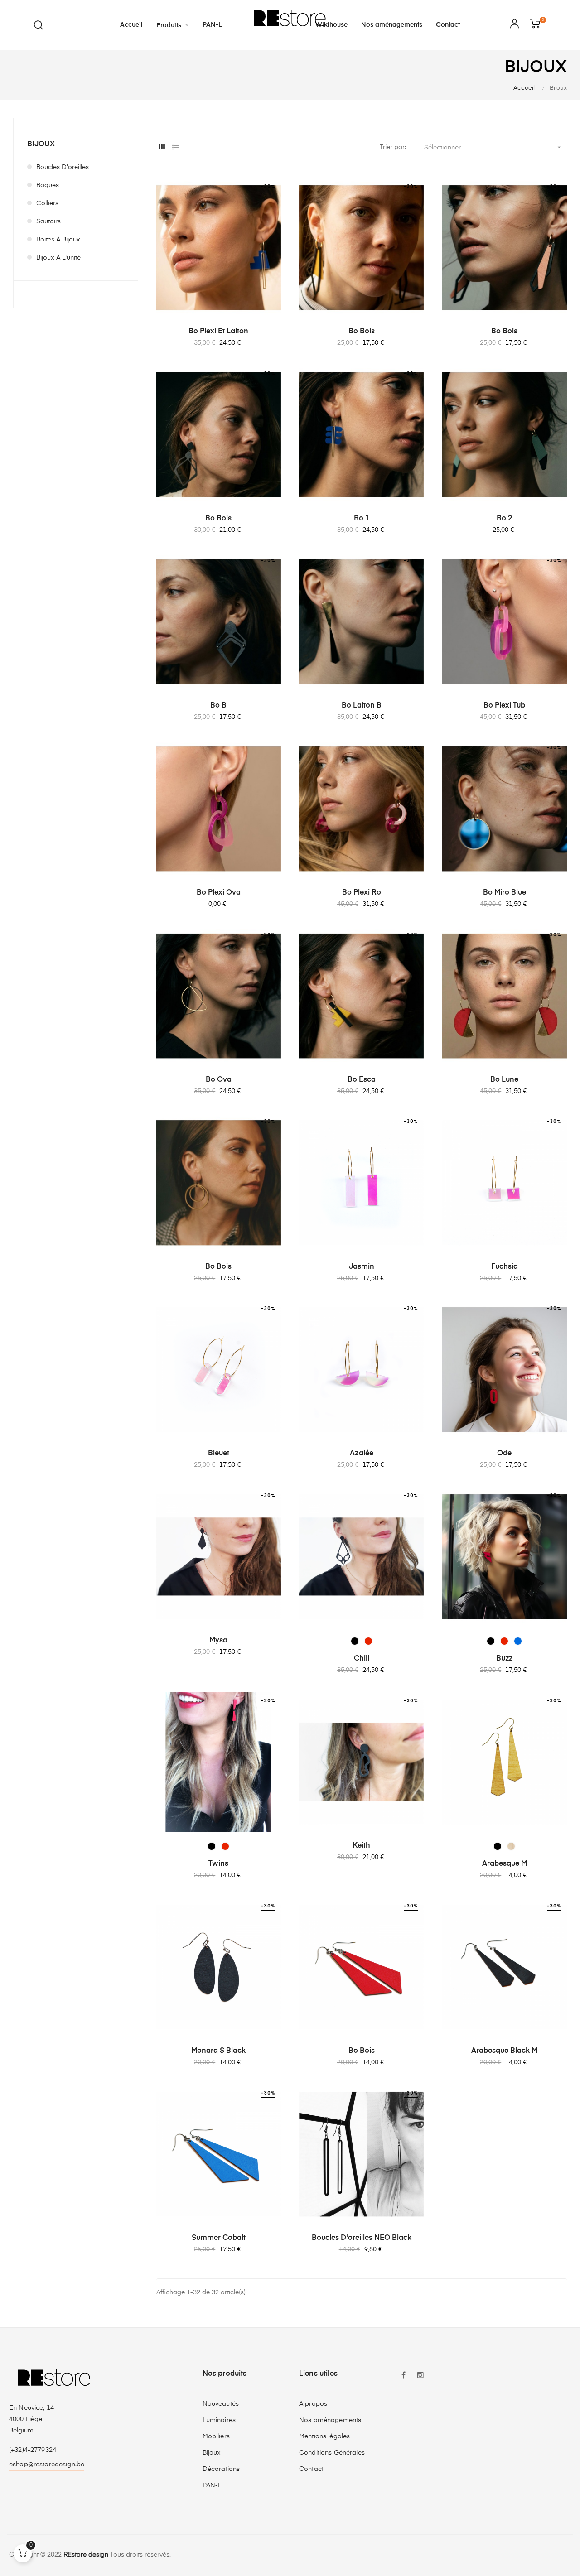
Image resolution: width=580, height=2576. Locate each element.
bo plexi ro (362, 893)
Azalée (362, 1454)
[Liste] (176, 148)
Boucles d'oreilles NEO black (362, 2238)
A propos (313, 2404)
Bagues (48, 185)
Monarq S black (218, 2051)
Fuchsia (505, 1267)
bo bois (362, 332)
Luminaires (219, 2420)
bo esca (362, 1080)
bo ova (219, 1080)
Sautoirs (48, 221)
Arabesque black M (504, 2051)
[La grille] (162, 148)
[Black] (355, 1641)
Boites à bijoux (58, 240)
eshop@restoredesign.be (47, 2465)
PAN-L (212, 2485)
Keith (361, 1846)
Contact (311, 2469)
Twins (218, 1864)
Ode (504, 1454)
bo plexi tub (504, 706)
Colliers (47, 203)
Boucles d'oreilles (63, 167)
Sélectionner (493, 147)
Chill (362, 1659)
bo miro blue (505, 893)
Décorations (221, 2469)
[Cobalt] (518, 1641)
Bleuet (219, 1454)
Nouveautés (221, 2404)
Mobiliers (216, 2436)
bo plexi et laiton (218, 332)
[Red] (368, 1641)
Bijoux (41, 144)
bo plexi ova (219, 893)
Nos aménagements (330, 2420)
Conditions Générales (332, 2453)
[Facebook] (403, 2376)
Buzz (505, 1659)
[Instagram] (420, 2376)
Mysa (218, 1641)
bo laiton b (362, 706)
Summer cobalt (219, 2238)
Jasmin (362, 1267)
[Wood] (511, 1846)
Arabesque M (505, 1864)
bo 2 (504, 519)
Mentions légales (324, 2436)
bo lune (504, 1080)
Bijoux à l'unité (58, 258)
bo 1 (362, 519)
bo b (218, 706)
